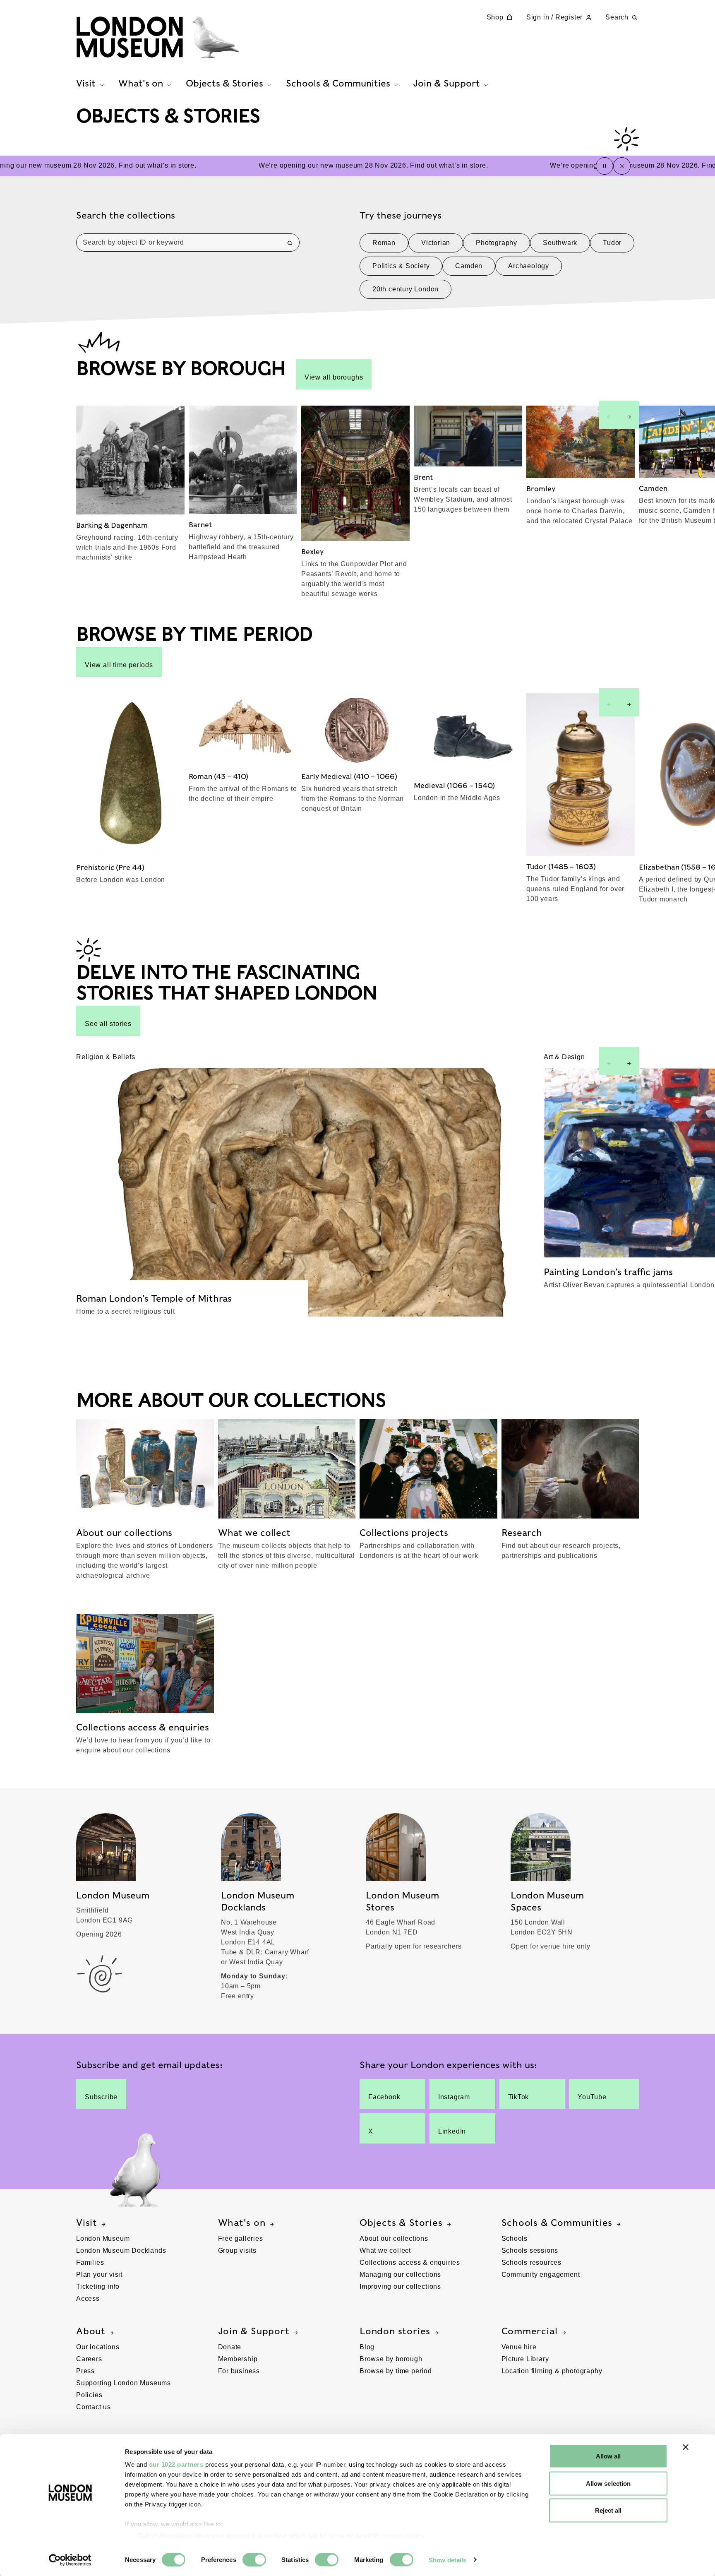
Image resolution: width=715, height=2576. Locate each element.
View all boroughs (334, 377)
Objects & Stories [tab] (224, 83)
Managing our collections (400, 2274)
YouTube (592, 2097)
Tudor (612, 243)
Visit (87, 2223)
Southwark (560, 243)
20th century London (405, 289)
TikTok (519, 2097)
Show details (447, 2560)
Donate (230, 2347)
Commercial (530, 2331)
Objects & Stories (401, 2223)
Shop (495, 17)
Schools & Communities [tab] (338, 83)
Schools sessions (530, 2250)
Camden (469, 266)
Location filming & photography (552, 2371)
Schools (515, 2238)
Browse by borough (391, 2359)
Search (617, 17)
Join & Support (254, 2331)
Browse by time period (396, 2371)
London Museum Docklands (121, 2250)
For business (239, 2371)
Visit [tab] (86, 83)
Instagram (454, 2097)
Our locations (98, 2347)
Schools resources (532, 2262)
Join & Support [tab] (446, 83)
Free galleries (241, 2238)
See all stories (108, 1024)
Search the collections (126, 215)
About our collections (394, 2238)
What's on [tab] (141, 83)
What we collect (385, 2250)
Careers (89, 2359)
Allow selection (608, 2483)
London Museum (103, 2238)
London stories (395, 2331)
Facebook (384, 2097)
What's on (242, 2223)
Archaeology (529, 266)
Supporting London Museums (124, 2383)
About (91, 2331)
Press (85, 2371)
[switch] (254, 2559)
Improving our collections (400, 2286)
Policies (89, 2395)
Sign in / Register (554, 17)
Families (90, 2262)
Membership (238, 2359)
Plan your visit (99, 2274)
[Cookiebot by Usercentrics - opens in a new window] (70, 2560)
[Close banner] (686, 2447)
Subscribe (101, 2097)
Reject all (608, 2510)
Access (88, 2298)
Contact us (94, 2407)
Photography (497, 243)
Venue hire (519, 2347)
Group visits (238, 2250)
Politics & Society (401, 266)
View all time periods (119, 665)
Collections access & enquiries (410, 2262)
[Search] (290, 243)
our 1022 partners (176, 2464)
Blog (367, 2347)
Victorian (436, 243)
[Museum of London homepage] (158, 37)
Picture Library (525, 2359)
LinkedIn (452, 2131)
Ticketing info (98, 2286)
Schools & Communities (557, 2223)
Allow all (608, 2456)
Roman (384, 243)
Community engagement (541, 2274)
